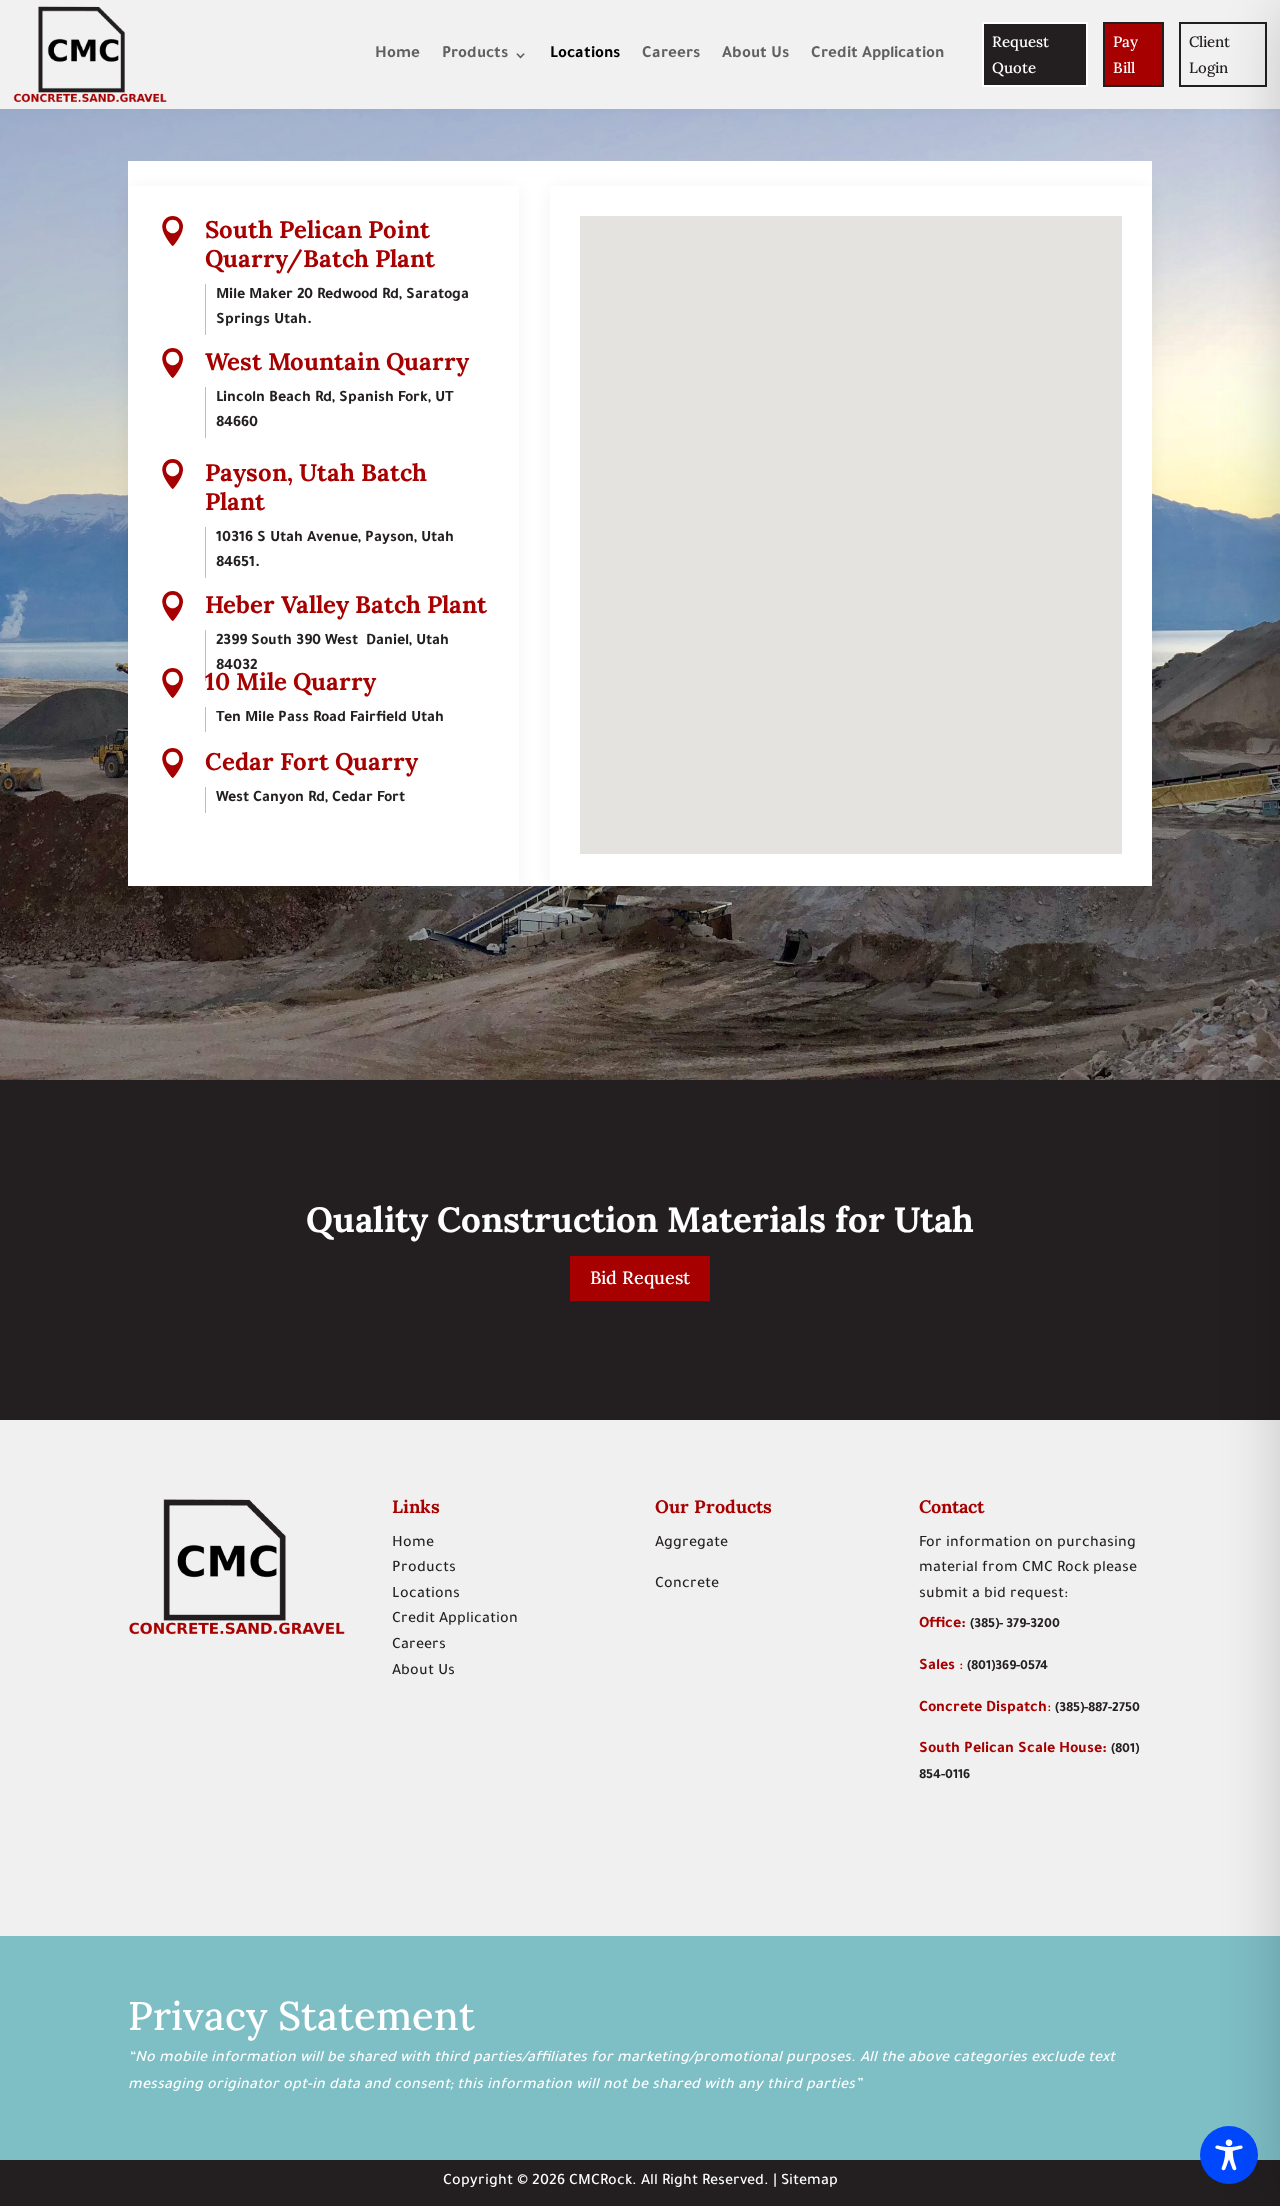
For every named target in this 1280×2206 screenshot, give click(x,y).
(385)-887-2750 (1097, 1709)
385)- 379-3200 (1017, 1625)
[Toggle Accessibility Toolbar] (1229, 2155)
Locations (585, 54)
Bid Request (640, 1277)
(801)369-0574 (1007, 1667)
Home (397, 54)
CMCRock (600, 2182)
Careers (671, 54)
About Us (755, 54)
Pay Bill (1125, 54)
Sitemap (809, 2182)
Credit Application (877, 54)
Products (475, 54)
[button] (829, 463)
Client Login (1209, 54)
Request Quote (1020, 54)
